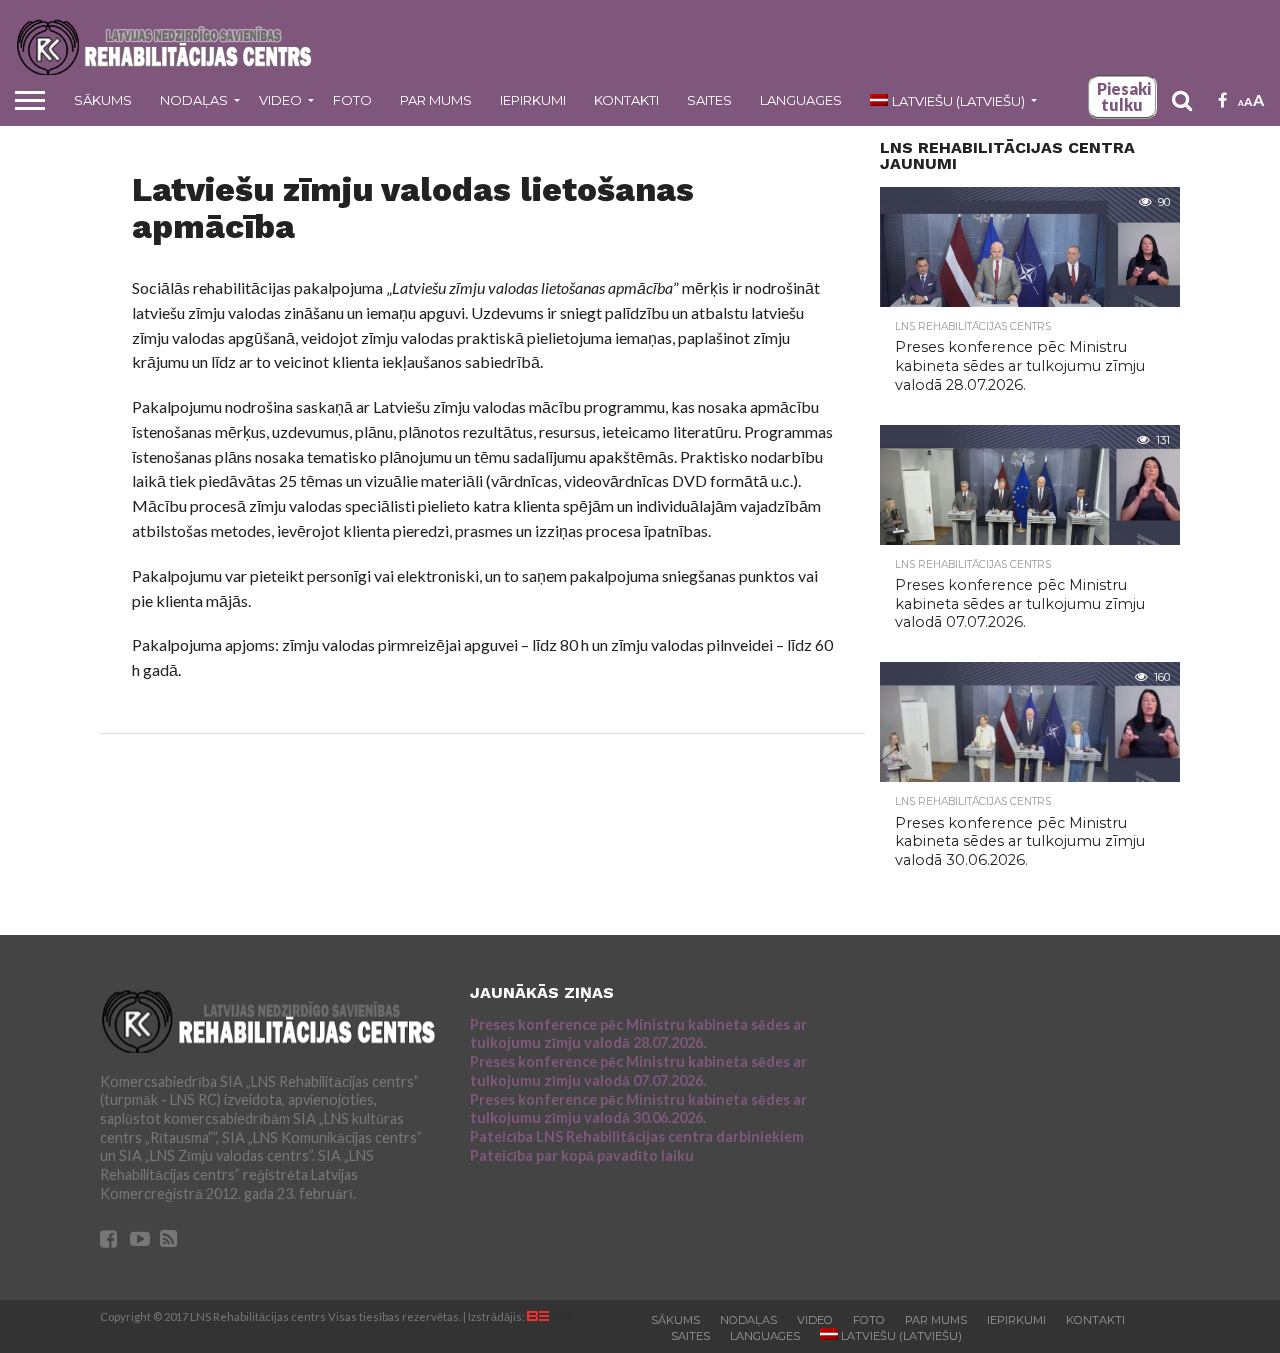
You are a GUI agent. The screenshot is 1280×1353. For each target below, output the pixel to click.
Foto (352, 100)
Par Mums (436, 100)
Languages (801, 100)
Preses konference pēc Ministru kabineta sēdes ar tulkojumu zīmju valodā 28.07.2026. (638, 1034)
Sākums (103, 100)
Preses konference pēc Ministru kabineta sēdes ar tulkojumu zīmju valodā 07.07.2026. (638, 1071)
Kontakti (626, 100)
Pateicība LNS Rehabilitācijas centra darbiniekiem (637, 1136)
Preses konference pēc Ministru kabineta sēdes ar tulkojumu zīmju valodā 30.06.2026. (638, 1109)
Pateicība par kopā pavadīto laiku (582, 1155)
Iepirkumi (533, 100)
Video (280, 100)
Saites (709, 100)
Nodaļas (194, 100)
